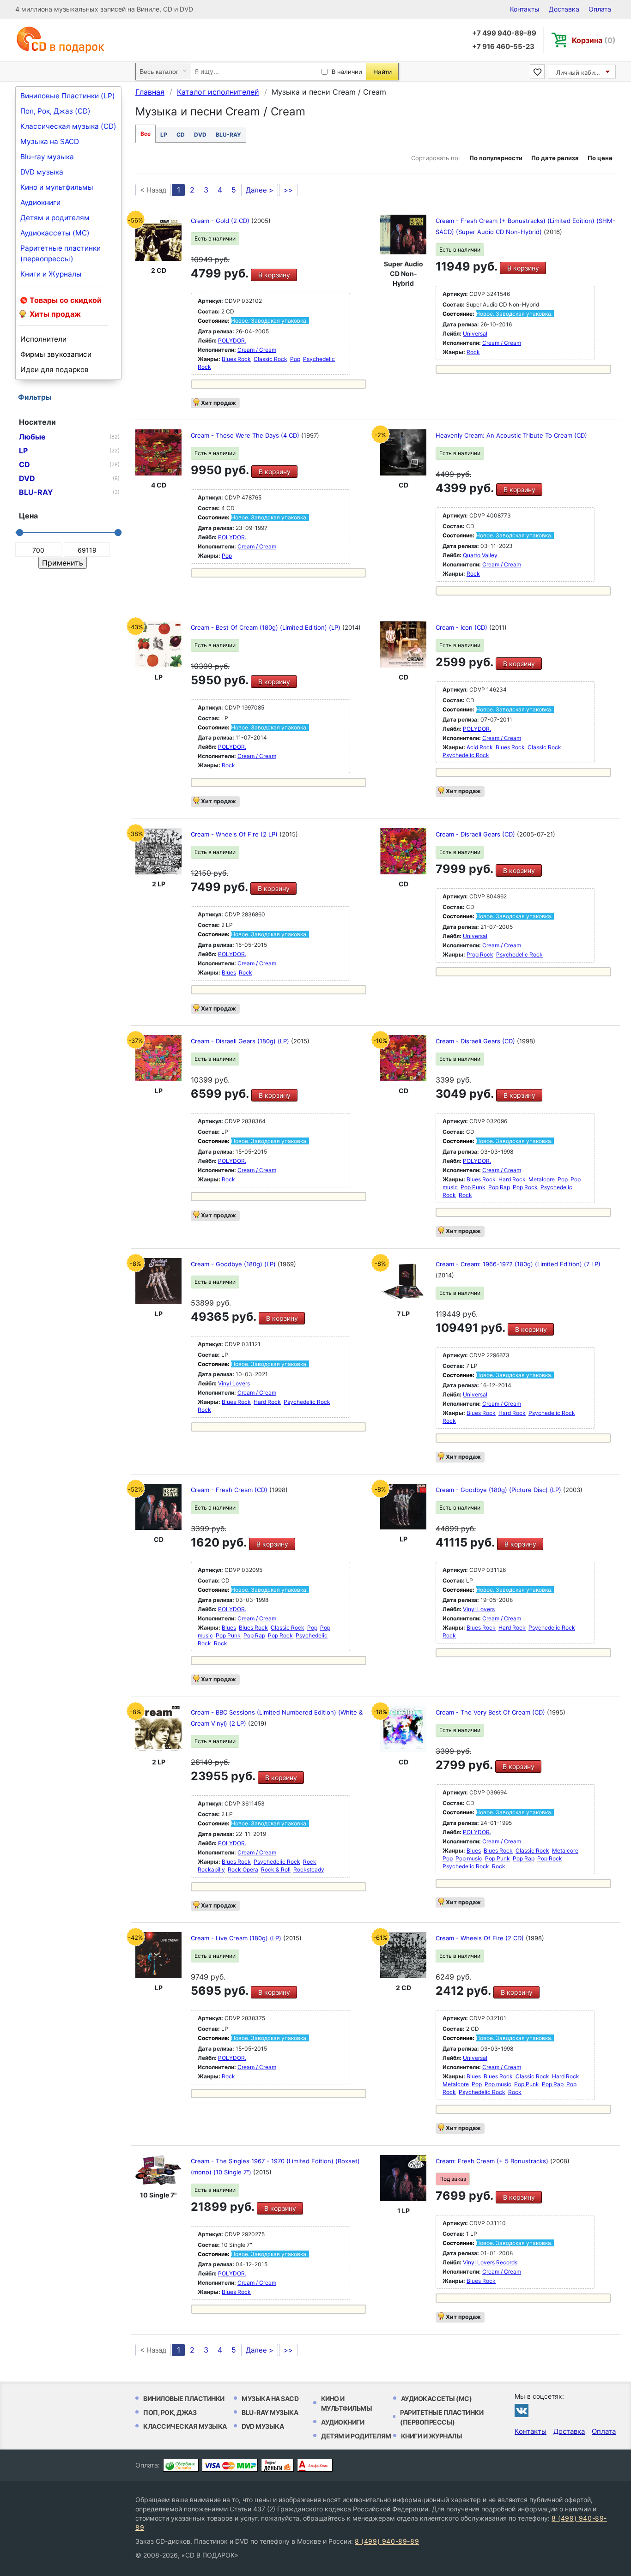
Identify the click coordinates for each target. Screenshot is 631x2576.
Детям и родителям (55, 218)
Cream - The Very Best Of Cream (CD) (491, 1712)
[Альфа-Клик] (315, 2465)
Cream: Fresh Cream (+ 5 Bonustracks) (493, 2161)
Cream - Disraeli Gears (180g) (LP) (241, 1041)
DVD (200, 135)
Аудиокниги (40, 202)
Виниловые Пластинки (184, 2398)
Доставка (564, 9)
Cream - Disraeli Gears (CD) (476, 834)
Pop (295, 359)
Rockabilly (211, 1869)
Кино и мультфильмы (57, 187)
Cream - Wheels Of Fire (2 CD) (481, 1938)
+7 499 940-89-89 (504, 33)
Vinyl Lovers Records (490, 2262)
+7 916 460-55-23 (503, 46)
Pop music (469, 1858)
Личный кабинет (581, 72)
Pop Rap (499, 1187)
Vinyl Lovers (234, 1383)
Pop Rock (525, 1187)
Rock (473, 352)
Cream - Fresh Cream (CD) (230, 1490)
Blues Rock (236, 359)
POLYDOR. (232, 340)
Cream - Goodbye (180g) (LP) (234, 1264)
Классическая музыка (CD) (68, 126)
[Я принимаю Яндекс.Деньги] (277, 2465)
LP (164, 135)
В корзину (274, 275)
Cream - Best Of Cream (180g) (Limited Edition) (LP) (267, 627)
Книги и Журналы (51, 274)
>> (288, 190)
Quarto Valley (480, 555)
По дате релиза (555, 158)
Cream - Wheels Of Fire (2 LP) (235, 834)
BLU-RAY (228, 135)
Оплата (600, 9)
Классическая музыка (185, 2426)
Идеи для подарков (55, 370)
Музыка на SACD (50, 141)
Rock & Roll (276, 1869)
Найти (382, 72)
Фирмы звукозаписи (56, 354)
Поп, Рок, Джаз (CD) (55, 111)
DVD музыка (42, 172)
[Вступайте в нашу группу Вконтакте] (522, 2410)
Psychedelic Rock (466, 755)
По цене (600, 158)
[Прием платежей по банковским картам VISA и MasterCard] (230, 2465)
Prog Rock (480, 954)
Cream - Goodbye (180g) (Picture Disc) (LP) (499, 1490)
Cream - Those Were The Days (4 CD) (246, 435)
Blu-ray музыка (47, 157)
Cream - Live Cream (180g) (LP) (237, 1938)
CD (181, 135)
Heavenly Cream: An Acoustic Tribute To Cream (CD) (511, 435)
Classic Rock (270, 359)
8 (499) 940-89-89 (387, 2541)
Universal (475, 334)
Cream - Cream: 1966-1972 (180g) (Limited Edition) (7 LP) (518, 1264)
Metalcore (542, 1179)
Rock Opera (243, 1869)
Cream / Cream (257, 350)
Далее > (260, 190)
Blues (229, 972)
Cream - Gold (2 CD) (221, 221)
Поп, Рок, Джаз (170, 2412)
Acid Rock (480, 747)
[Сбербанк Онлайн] (181, 2465)
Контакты (525, 9)
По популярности (496, 158)
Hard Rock (512, 1179)
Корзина (594, 40)
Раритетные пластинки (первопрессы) (61, 253)
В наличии (347, 72)
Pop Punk (473, 1187)
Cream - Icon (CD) (462, 627)
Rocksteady (309, 1869)
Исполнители (43, 339)
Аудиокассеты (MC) (55, 233)
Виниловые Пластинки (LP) (68, 96)
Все (146, 134)
